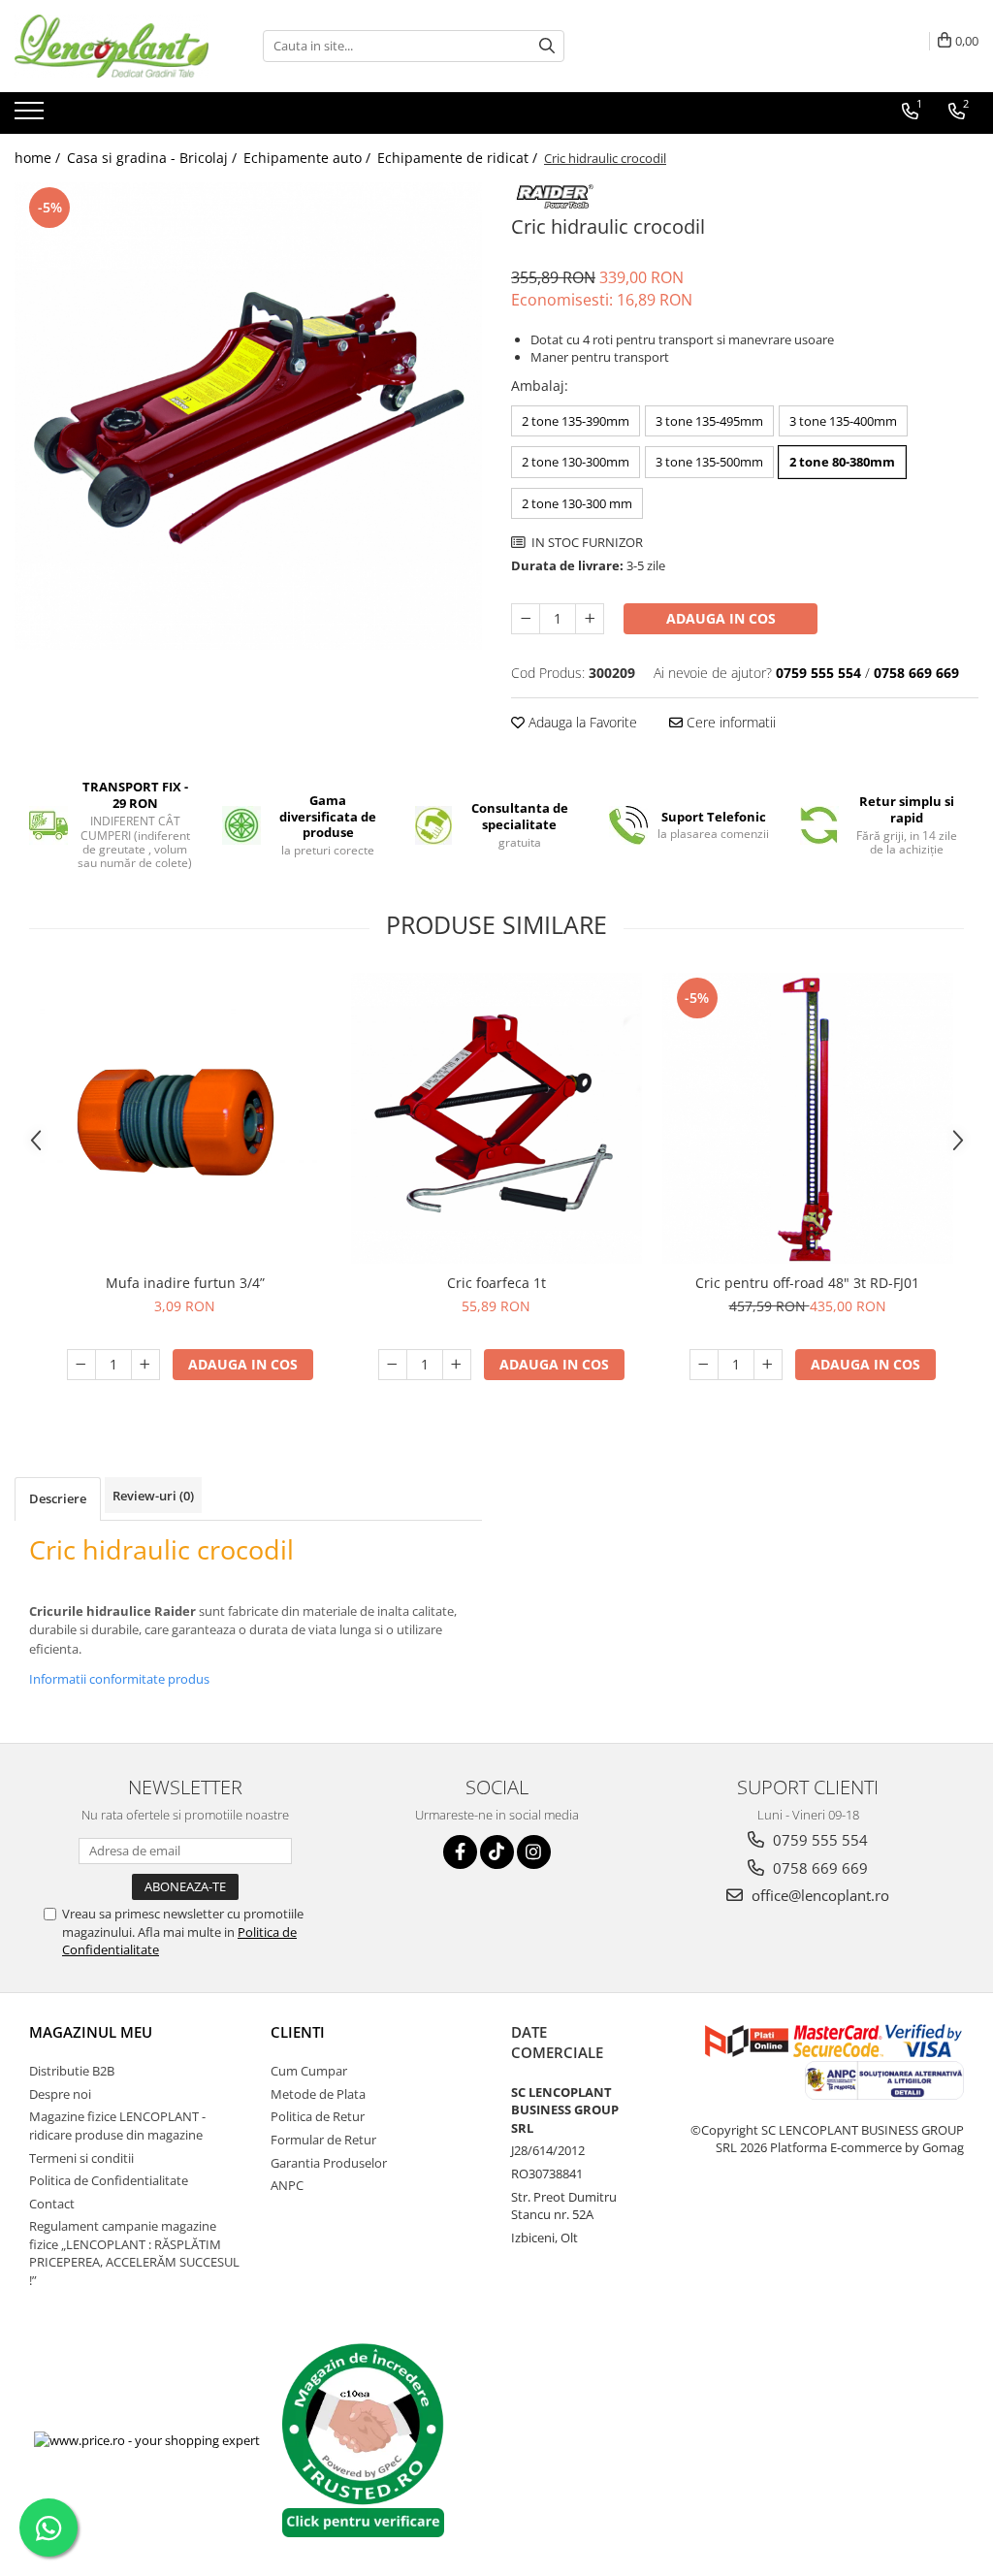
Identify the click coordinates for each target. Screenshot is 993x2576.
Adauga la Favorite (581, 722)
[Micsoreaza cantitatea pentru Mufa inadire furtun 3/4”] (81, 1365)
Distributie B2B (72, 2071)
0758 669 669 (818, 1868)
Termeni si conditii (81, 2158)
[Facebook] (460, 1852)
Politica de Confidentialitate (109, 2180)
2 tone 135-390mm (576, 421)
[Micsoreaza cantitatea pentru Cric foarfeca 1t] (393, 1365)
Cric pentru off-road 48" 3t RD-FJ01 (807, 1283)
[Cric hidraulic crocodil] (248, 416)
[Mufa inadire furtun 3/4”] (185, 1118)
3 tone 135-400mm (843, 421)
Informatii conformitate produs (119, 1679)
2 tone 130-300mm (576, 462)
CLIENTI (298, 2032)
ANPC (287, 2185)
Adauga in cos (721, 618)
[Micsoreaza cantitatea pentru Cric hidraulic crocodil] (526, 619)
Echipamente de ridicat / (459, 158)
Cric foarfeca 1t (496, 1283)
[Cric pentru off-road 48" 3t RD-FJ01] (808, 1118)
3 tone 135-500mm (709, 462)
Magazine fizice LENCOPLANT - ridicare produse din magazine (117, 2125)
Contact (52, 2204)
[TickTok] (497, 1852)
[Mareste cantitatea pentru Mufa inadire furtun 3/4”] (145, 1365)
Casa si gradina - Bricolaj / (154, 158)
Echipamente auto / (309, 158)
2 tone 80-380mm (842, 462)
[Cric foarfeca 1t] (496, 1118)
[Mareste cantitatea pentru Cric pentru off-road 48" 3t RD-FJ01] (768, 1365)
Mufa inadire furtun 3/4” (185, 1283)
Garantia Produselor (329, 2163)
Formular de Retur (323, 2140)
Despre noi (60, 2094)
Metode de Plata (318, 2094)
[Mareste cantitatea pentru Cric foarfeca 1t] (457, 1365)
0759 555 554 (818, 1840)
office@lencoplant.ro (818, 1895)
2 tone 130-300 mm (577, 503)
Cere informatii (729, 722)
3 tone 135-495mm (709, 421)
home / (39, 158)
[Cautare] (547, 46)
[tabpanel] (248, 416)
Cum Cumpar (309, 2071)
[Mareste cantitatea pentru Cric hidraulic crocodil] (590, 619)
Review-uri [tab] (153, 1496)
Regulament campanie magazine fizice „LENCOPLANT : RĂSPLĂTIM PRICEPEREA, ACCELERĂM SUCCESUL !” (134, 2253)
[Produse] (32, 116)
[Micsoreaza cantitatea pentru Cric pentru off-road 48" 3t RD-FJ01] (704, 1365)
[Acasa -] (112, 46)
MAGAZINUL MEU (91, 2032)
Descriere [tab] (58, 1498)
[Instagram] (534, 1852)
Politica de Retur (318, 2116)
